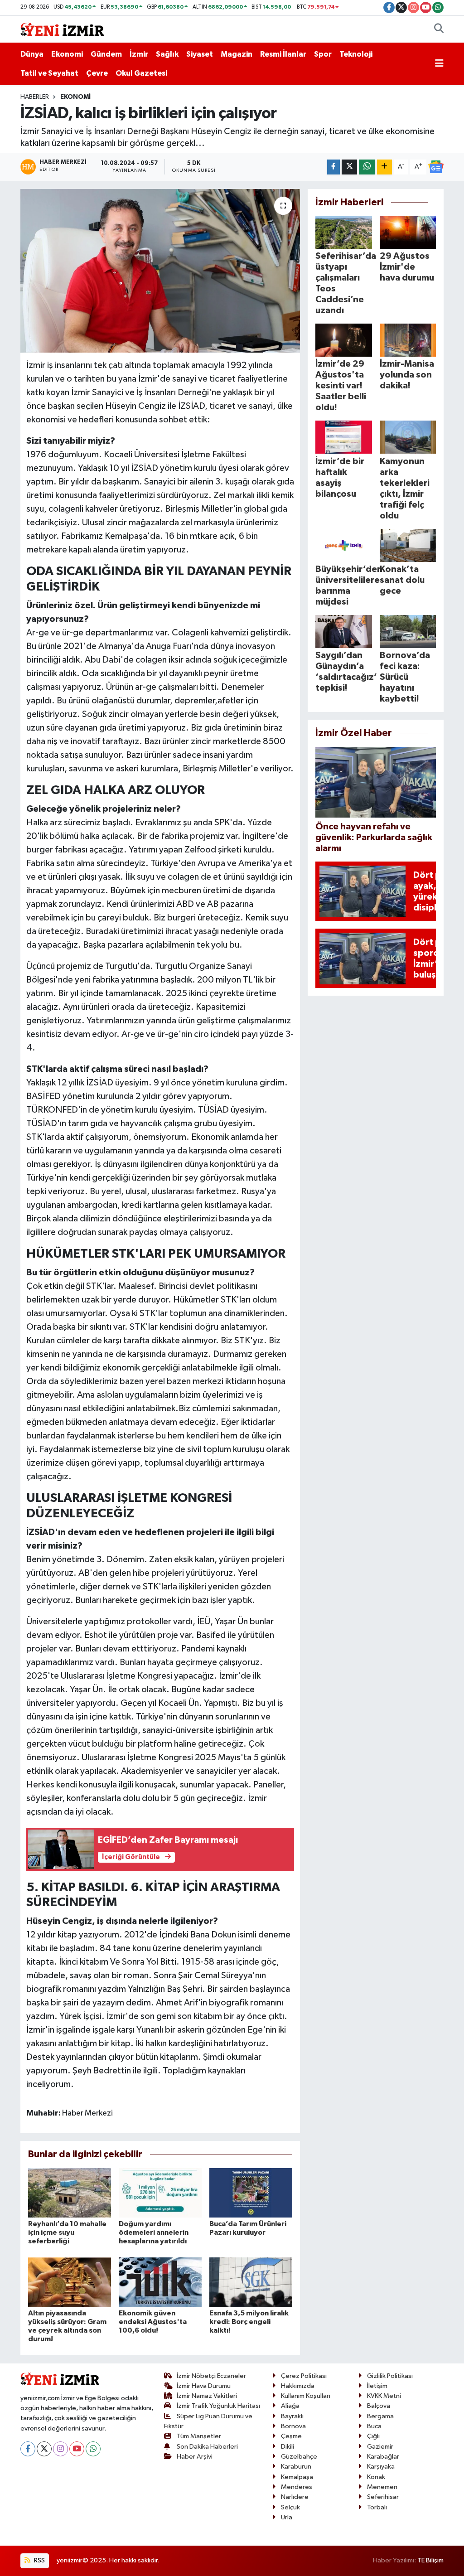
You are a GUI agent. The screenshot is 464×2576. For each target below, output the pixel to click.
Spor (323, 54)
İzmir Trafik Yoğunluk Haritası (218, 2406)
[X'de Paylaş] (349, 167)
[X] (44, 2449)
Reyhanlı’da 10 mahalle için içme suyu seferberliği (67, 2232)
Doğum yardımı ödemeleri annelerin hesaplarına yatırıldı (154, 2232)
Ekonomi (67, 54)
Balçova (379, 2406)
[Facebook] (28, 2449)
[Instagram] (60, 2449)
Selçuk (290, 2507)
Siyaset (200, 54)
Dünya (32, 54)
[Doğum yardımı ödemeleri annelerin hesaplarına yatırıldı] (160, 2192)
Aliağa (290, 2406)
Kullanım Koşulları (306, 2396)
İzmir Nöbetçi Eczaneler (211, 2376)
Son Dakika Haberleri (207, 2447)
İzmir (139, 54)
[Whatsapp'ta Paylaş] (367, 167)
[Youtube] (77, 2449)
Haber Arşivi (195, 2457)
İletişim (377, 2386)
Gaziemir (380, 2447)
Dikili (288, 2447)
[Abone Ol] (436, 167)
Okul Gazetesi (141, 73)
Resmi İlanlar (283, 54)
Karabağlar (383, 2457)
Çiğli (373, 2436)
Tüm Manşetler (199, 2436)
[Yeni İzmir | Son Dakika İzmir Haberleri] (62, 29)
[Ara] (439, 29)
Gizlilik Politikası (390, 2376)
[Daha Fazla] (384, 167)
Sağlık (167, 54)
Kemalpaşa (297, 2477)
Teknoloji (356, 54)
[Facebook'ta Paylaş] (333, 167)
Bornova (293, 2426)
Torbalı (377, 2507)
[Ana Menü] (439, 64)
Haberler (35, 97)
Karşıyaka (381, 2467)
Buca (374, 2426)
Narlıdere (295, 2497)
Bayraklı (292, 2416)
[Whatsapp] (93, 2449)
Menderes (297, 2487)
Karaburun (296, 2467)
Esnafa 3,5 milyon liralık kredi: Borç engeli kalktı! (249, 2322)
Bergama (380, 2416)
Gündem (106, 54)
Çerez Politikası (304, 2376)
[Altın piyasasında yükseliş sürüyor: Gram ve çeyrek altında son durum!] (70, 2282)
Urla (287, 2517)
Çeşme (291, 2436)
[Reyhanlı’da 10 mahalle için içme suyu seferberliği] (70, 2192)
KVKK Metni (384, 2396)
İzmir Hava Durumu (204, 2386)
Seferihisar (383, 2497)
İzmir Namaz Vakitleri (207, 2396)
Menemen (382, 2487)
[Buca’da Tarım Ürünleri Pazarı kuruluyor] (251, 2192)
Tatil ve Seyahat (49, 73)
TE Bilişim (430, 2560)
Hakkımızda (298, 2386)
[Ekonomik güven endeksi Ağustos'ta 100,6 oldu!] (160, 2282)
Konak (376, 2477)
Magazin (237, 54)
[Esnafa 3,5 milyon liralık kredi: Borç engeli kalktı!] (251, 2282)
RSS (39, 2560)
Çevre (97, 73)
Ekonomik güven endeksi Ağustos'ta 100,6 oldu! (153, 2322)
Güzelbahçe (299, 2457)
